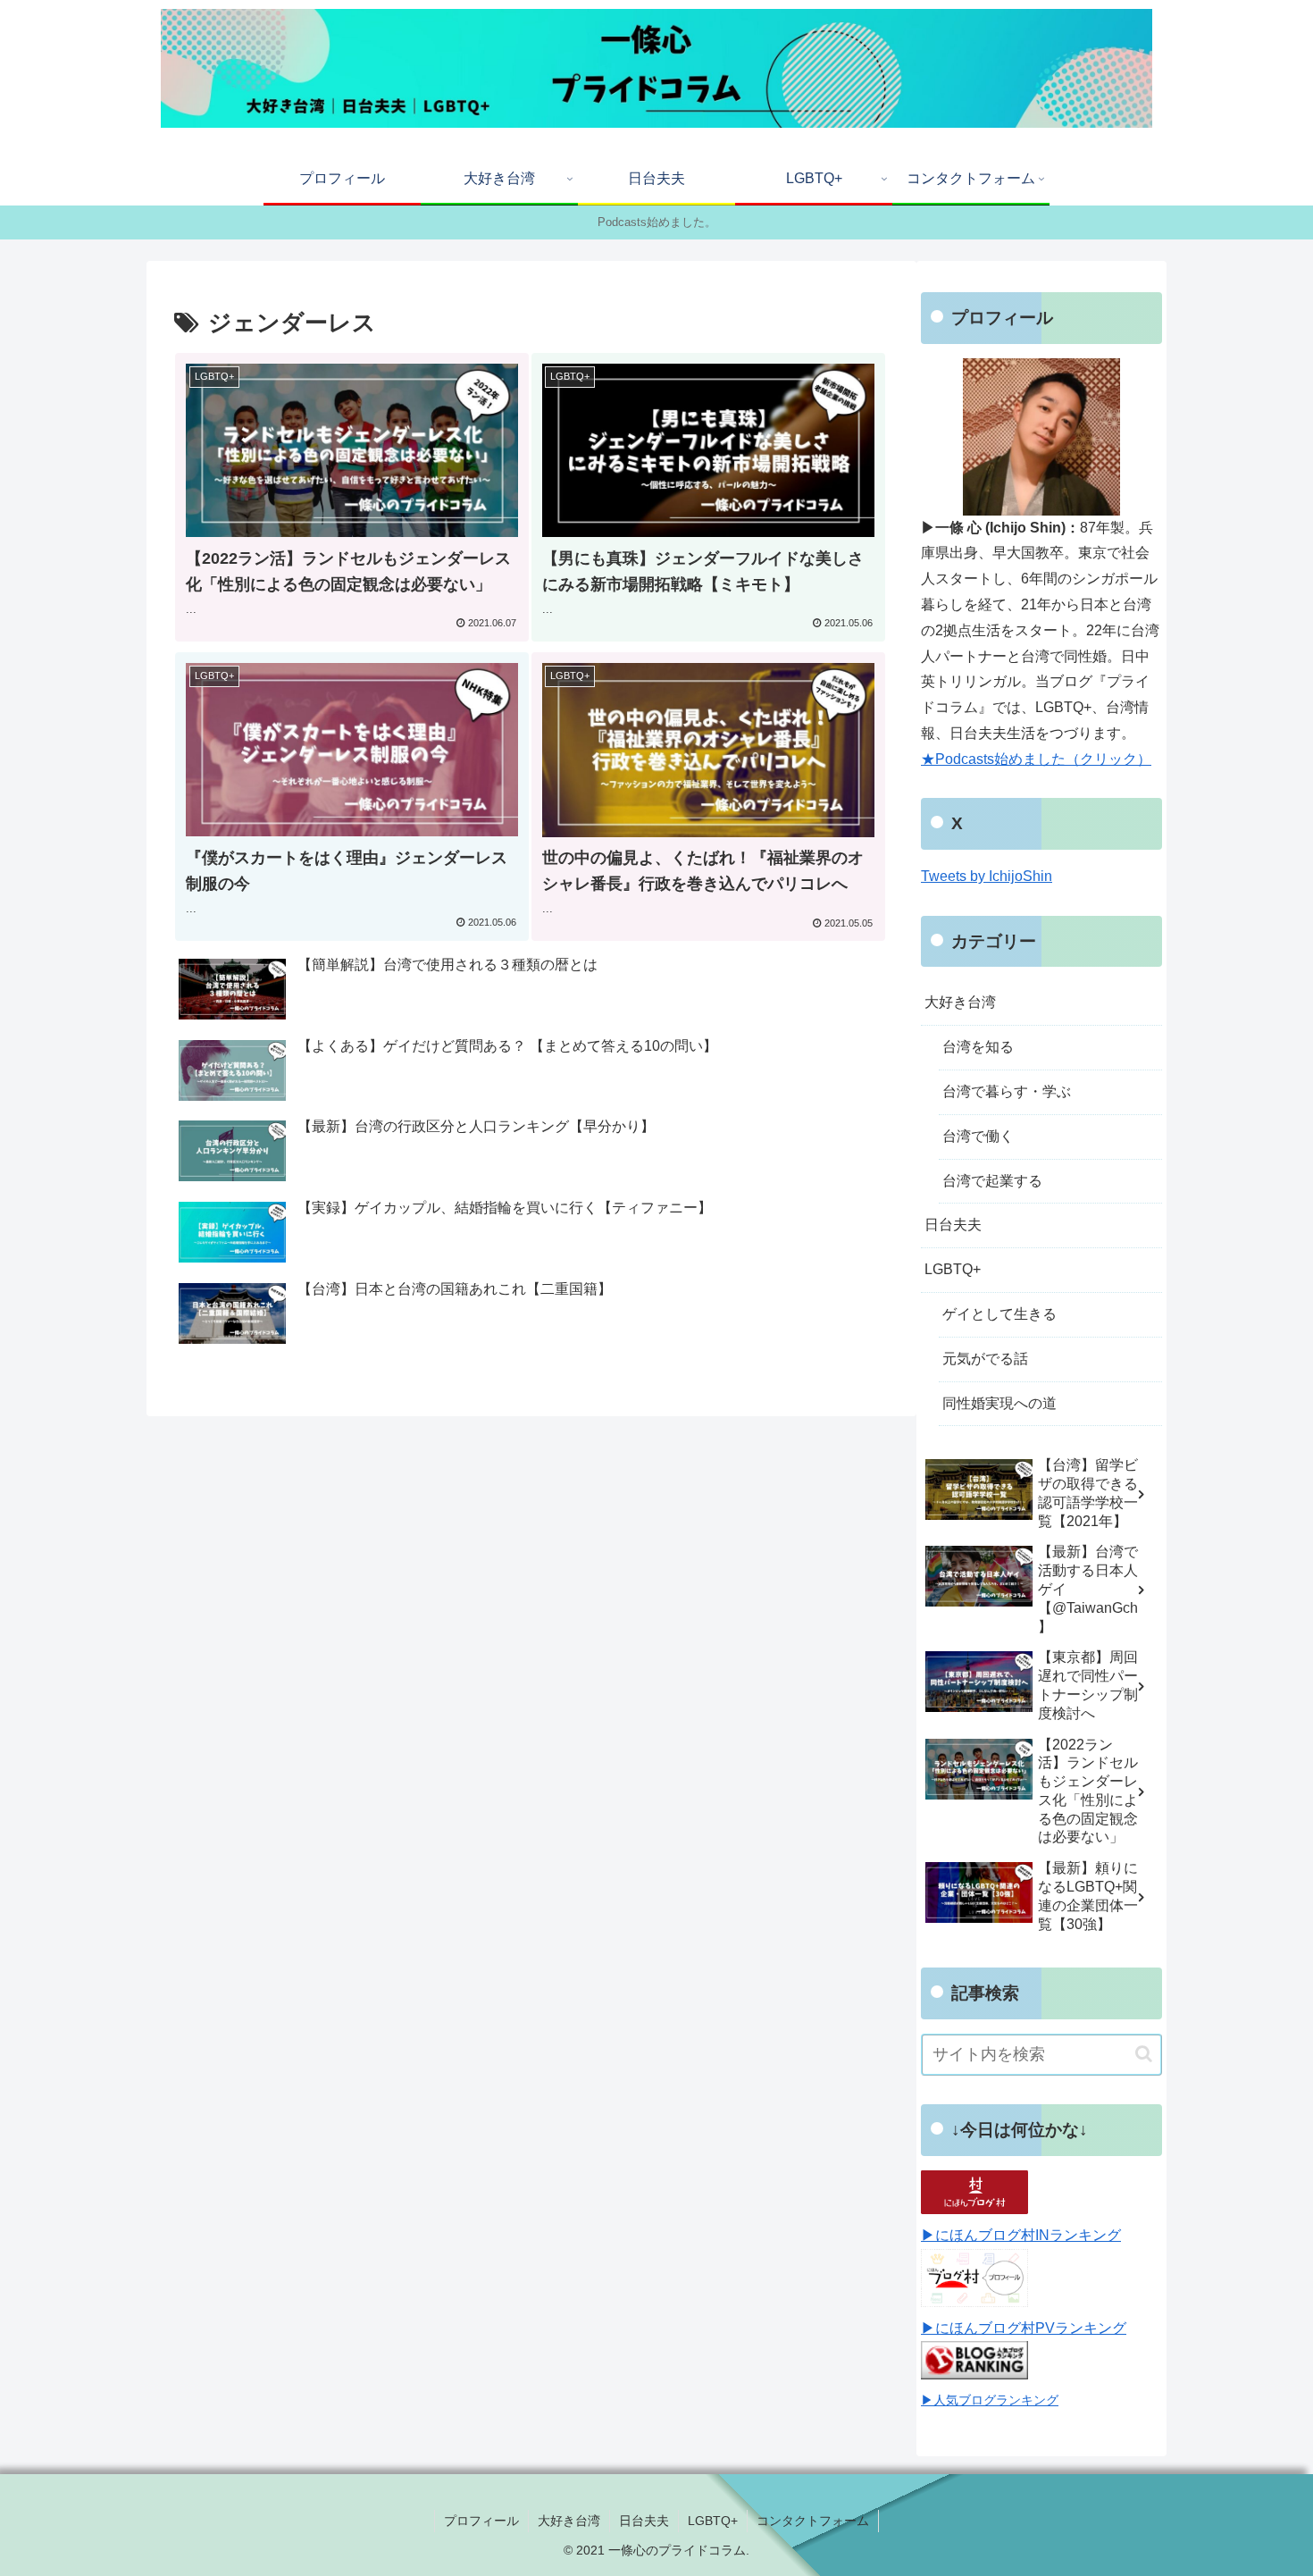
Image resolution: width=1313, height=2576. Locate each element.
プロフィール (481, 2521)
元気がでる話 (985, 1359)
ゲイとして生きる (999, 1314)
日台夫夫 (953, 1225)
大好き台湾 (960, 1002)
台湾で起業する (992, 1181)
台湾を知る (978, 1047)
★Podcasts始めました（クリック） (1036, 759)
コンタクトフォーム (813, 2521)
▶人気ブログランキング (990, 2400)
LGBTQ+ (953, 1269)
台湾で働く (978, 1136)
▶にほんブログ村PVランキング (1024, 2328)
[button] (1144, 2054)
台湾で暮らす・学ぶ (1007, 1091)
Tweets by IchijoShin (987, 876)
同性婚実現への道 (999, 1403)
